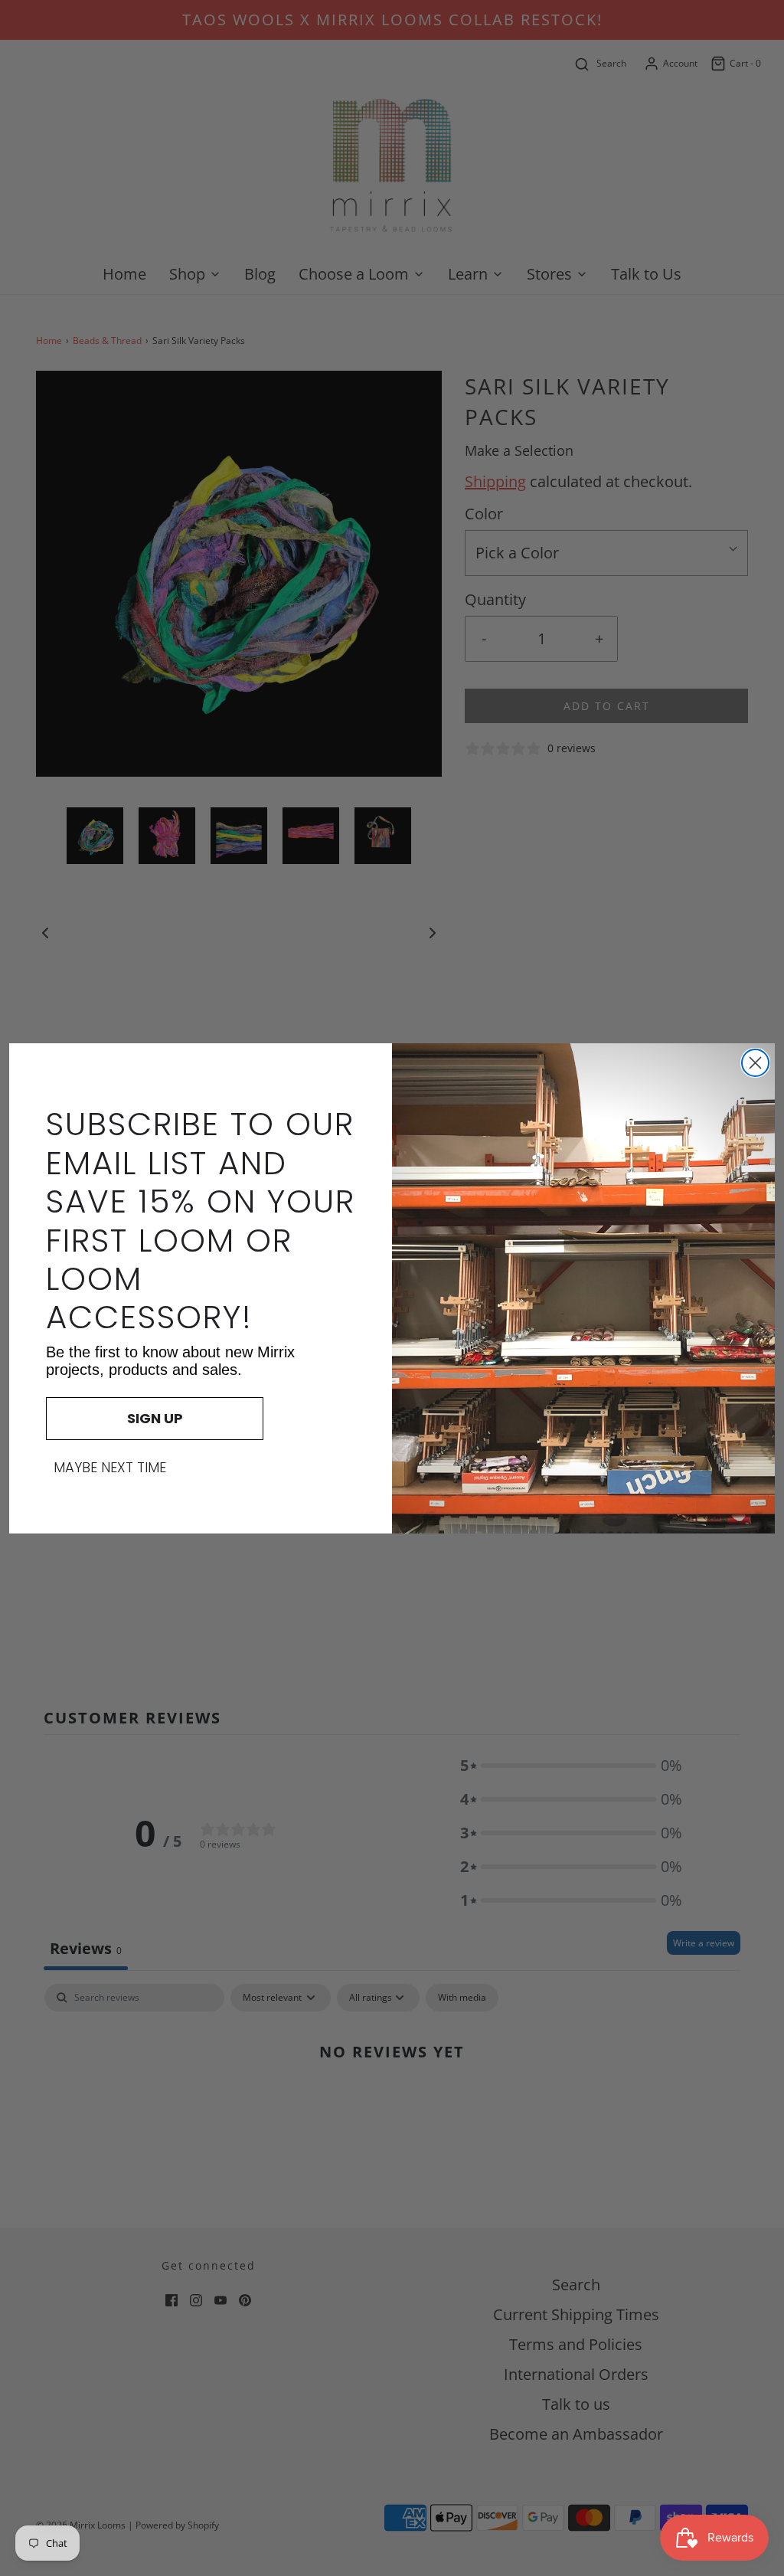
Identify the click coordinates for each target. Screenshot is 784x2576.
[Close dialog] (755, 1063)
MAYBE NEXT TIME (110, 1468)
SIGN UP (155, 1418)
